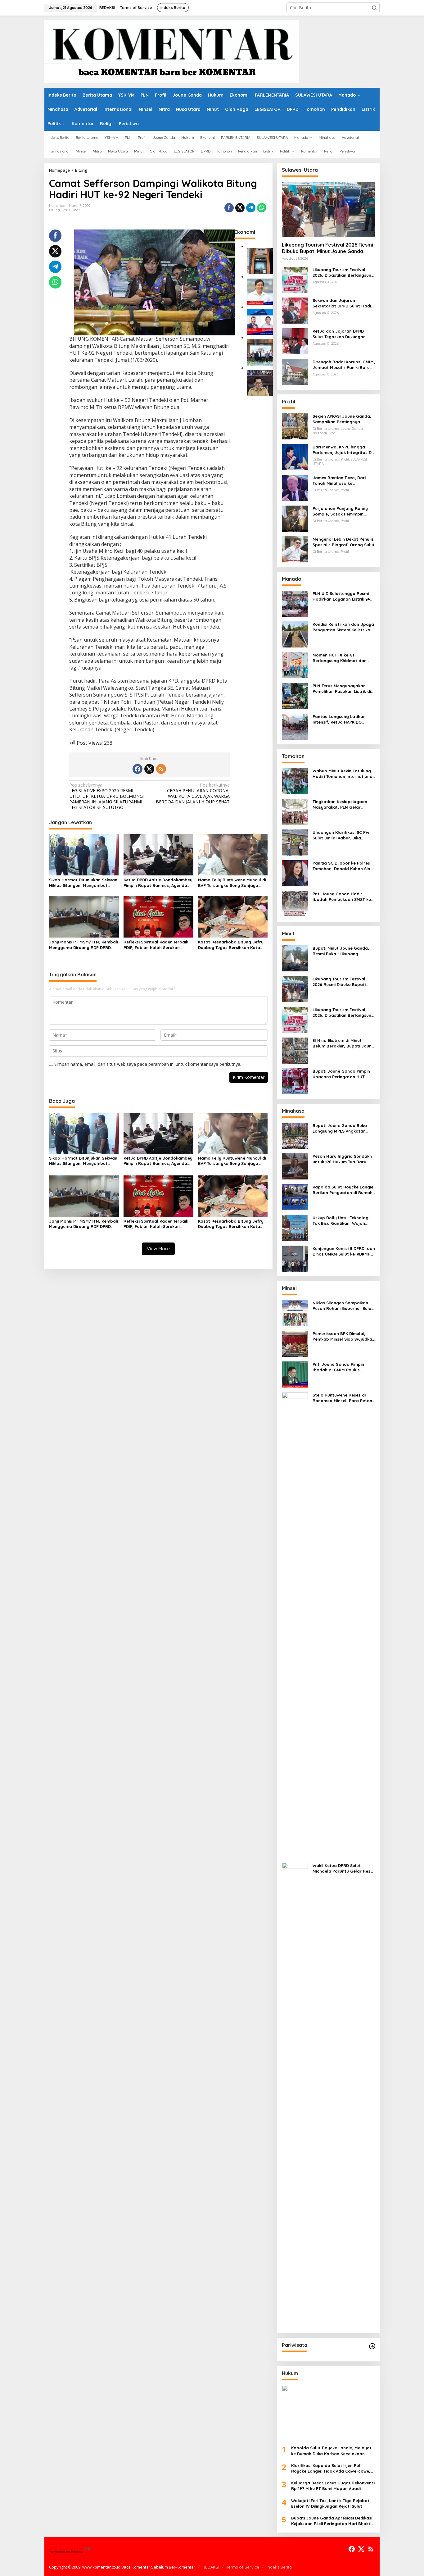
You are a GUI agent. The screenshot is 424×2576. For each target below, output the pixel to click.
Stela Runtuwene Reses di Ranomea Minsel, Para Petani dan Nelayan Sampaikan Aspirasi (343, 1398)
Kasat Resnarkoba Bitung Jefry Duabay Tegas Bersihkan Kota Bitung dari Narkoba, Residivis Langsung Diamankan (231, 945)
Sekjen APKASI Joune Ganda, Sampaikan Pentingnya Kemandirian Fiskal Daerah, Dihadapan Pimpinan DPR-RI (342, 419)
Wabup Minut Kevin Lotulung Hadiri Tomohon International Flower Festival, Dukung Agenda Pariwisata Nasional (343, 774)
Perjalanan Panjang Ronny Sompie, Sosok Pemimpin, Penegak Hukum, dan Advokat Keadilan (343, 511)
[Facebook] (138, 769)
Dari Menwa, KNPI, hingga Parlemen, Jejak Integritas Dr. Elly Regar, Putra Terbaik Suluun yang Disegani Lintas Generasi (343, 450)
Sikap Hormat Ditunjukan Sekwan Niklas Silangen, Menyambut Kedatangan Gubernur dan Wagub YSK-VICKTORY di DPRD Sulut (83, 883)
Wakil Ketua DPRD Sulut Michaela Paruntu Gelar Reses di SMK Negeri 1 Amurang (344, 1868)
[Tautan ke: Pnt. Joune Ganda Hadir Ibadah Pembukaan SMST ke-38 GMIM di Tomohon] (295, 904)
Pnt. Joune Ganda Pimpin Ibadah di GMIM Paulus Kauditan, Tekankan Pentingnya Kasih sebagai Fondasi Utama (339, 1367)
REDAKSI (211, 2567)
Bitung (54, 210)
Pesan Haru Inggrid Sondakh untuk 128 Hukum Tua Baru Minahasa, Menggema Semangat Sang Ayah (342, 1159)
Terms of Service (243, 2567)
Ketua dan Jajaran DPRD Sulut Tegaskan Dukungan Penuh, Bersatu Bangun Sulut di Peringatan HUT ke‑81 (343, 334)
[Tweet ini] (240, 208)
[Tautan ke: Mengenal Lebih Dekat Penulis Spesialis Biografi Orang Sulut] (295, 549)
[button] (374, 8)
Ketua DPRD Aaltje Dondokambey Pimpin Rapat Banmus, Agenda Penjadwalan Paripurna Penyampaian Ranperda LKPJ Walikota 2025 (158, 883)
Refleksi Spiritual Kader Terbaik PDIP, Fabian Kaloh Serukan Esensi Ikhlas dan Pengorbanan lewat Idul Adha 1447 (156, 945)
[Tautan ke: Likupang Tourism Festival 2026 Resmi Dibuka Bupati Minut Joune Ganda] (328, 209)
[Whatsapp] (262, 208)
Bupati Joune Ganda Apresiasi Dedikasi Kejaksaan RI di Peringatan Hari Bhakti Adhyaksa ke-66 (332, 2521)
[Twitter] (149, 769)
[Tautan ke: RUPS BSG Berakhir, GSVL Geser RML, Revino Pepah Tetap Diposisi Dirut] (260, 322)
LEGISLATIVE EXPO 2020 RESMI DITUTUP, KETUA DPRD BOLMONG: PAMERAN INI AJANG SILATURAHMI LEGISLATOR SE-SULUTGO (106, 796)
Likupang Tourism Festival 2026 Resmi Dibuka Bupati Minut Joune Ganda (327, 248)
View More (158, 1249)
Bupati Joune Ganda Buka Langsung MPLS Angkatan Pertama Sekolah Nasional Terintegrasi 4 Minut (340, 1128)
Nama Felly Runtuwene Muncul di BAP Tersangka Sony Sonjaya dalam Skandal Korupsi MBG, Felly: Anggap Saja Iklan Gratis (232, 883)
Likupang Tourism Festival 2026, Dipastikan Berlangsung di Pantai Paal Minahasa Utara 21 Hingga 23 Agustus (343, 273)
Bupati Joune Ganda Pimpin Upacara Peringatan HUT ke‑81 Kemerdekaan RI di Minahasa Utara (341, 1074)
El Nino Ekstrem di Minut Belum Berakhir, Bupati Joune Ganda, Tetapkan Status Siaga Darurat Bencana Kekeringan (343, 1043)
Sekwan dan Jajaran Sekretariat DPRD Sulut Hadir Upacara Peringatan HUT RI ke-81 (343, 303)
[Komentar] (171, 51)
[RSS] (161, 769)
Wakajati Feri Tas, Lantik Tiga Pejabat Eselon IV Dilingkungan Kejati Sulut (330, 2503)
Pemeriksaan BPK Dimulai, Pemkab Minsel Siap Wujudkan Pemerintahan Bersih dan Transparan (344, 1336)
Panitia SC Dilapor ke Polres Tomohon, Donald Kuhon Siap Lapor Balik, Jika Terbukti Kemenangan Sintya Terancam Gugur (343, 866)
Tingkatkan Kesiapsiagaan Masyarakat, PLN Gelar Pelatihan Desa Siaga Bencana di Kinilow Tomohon (342, 804)
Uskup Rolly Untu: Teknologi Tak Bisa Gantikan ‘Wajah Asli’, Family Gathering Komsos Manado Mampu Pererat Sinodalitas (341, 1221)
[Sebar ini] (229, 208)
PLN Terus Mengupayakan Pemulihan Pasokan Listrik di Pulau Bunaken (342, 689)
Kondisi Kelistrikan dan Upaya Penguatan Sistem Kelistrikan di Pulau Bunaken (343, 627)
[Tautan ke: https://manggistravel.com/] (372, 2346)
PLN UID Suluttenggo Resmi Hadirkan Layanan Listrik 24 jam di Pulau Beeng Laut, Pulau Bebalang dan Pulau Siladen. (341, 596)
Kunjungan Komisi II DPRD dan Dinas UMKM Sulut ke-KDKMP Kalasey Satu (344, 1251)
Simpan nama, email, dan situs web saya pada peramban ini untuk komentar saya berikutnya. (148, 1064)
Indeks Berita (279, 2567)
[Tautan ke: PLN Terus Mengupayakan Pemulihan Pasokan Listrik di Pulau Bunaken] (295, 695)
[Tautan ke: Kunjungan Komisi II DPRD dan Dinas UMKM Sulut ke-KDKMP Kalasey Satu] (295, 1258)
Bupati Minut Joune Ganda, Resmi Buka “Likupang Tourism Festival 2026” (341, 951)
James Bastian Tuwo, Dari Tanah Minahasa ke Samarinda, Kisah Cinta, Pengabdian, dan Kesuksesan (343, 481)
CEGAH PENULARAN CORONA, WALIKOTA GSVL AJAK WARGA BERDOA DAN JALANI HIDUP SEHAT (193, 794)
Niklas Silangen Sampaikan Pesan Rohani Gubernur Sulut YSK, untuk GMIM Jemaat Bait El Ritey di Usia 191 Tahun (343, 1306)
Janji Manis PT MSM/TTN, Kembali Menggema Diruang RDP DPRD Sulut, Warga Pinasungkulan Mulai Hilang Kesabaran (83, 945)
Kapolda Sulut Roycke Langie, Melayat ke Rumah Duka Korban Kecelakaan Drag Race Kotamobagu (331, 2451)
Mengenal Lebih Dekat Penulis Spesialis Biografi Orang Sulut (344, 542)
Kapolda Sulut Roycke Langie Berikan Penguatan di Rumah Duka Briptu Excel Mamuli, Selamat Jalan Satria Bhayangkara (343, 1190)
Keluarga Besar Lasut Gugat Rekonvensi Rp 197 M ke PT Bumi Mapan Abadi (333, 2486)
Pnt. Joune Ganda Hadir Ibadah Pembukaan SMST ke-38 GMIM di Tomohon (343, 897)
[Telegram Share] (251, 208)
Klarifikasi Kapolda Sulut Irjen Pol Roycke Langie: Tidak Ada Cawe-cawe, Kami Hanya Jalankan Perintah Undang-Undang (333, 2468)
